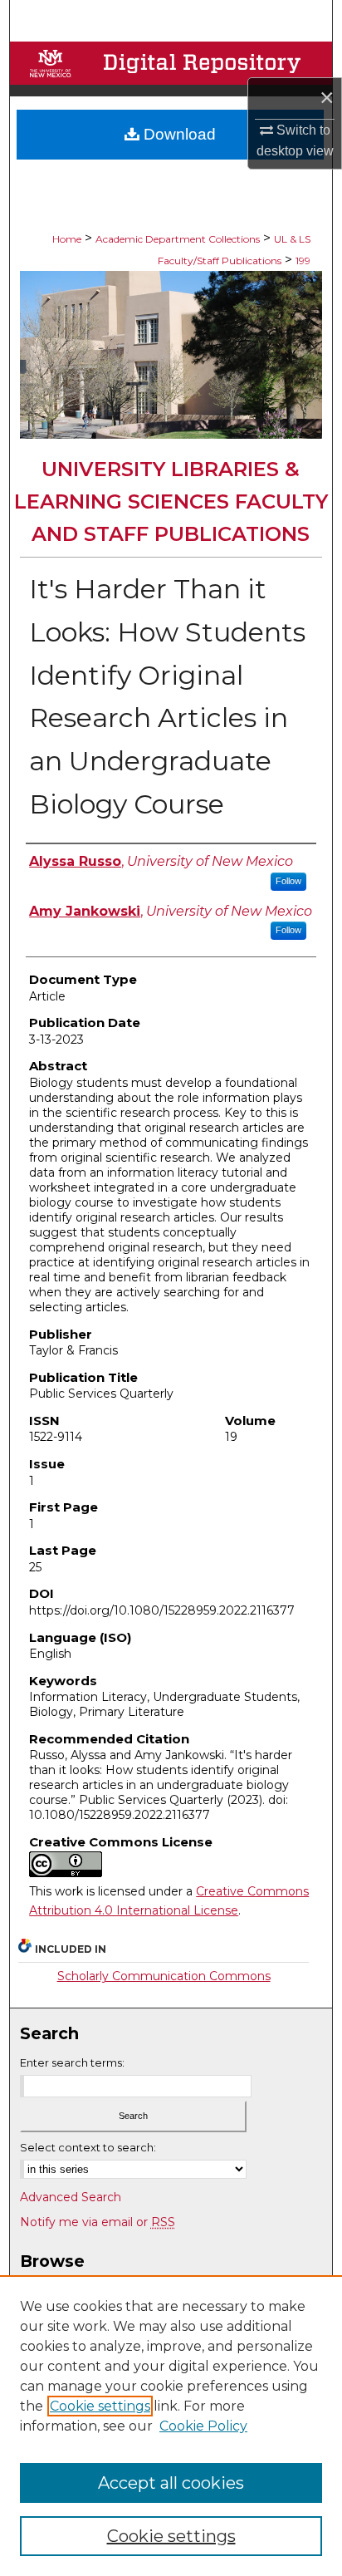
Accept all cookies (171, 2483)
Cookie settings (100, 2406)
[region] (171, 2426)
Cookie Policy (203, 2426)
